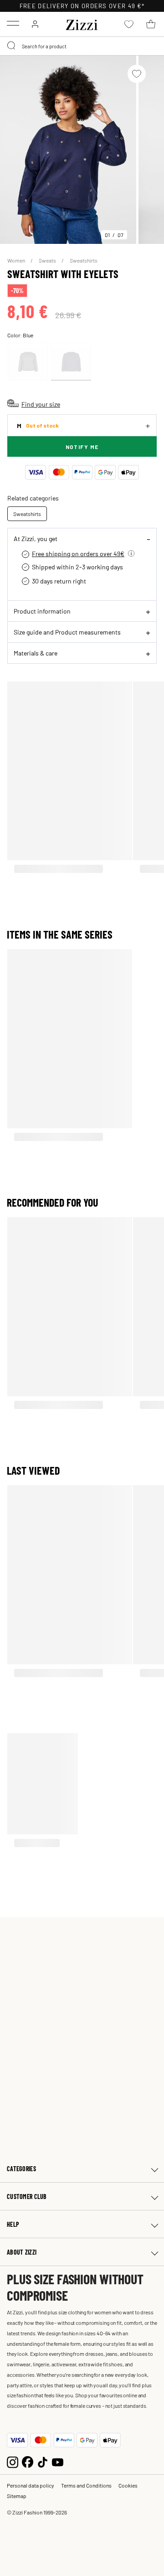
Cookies (128, 2485)
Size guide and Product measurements (67, 632)
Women (17, 260)
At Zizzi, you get (36, 538)
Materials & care (36, 653)
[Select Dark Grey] (28, 362)
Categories (21, 2169)
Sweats (48, 260)
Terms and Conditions (86, 2485)
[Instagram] (13, 2461)
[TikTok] (43, 2461)
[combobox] (82, 46)
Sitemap (17, 2496)
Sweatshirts (84, 260)
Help (13, 2224)
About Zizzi (22, 2252)
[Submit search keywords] (12, 46)
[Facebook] (28, 2461)
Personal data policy (31, 2485)
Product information (42, 611)
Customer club (27, 2197)
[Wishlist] (137, 74)
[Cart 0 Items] (151, 24)
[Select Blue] (71, 362)
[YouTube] (58, 2461)
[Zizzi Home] (82, 23)
